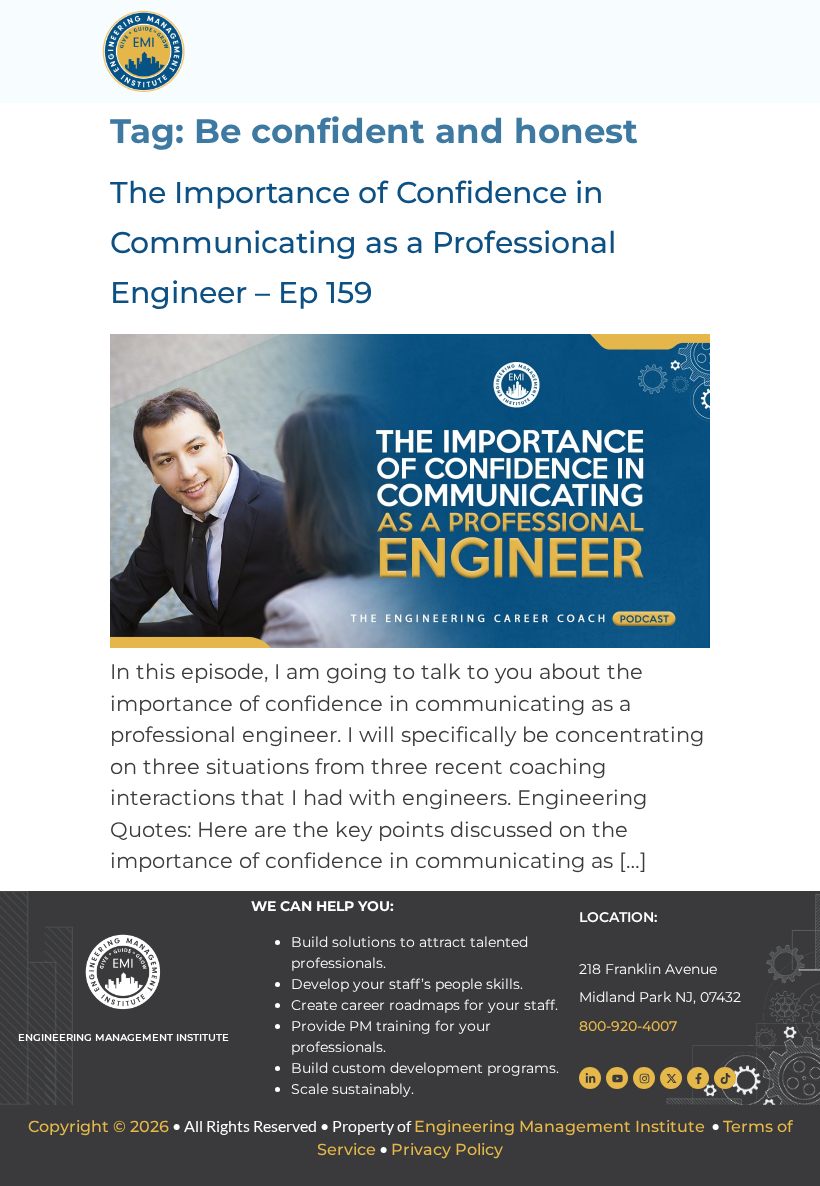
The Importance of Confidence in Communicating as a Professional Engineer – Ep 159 (363, 242)
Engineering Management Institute (559, 1126)
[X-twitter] (671, 1078)
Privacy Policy (447, 1149)
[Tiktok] (725, 1078)
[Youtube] (617, 1078)
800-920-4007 (628, 1026)
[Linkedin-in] (590, 1078)
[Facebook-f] (698, 1078)
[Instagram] (644, 1078)
